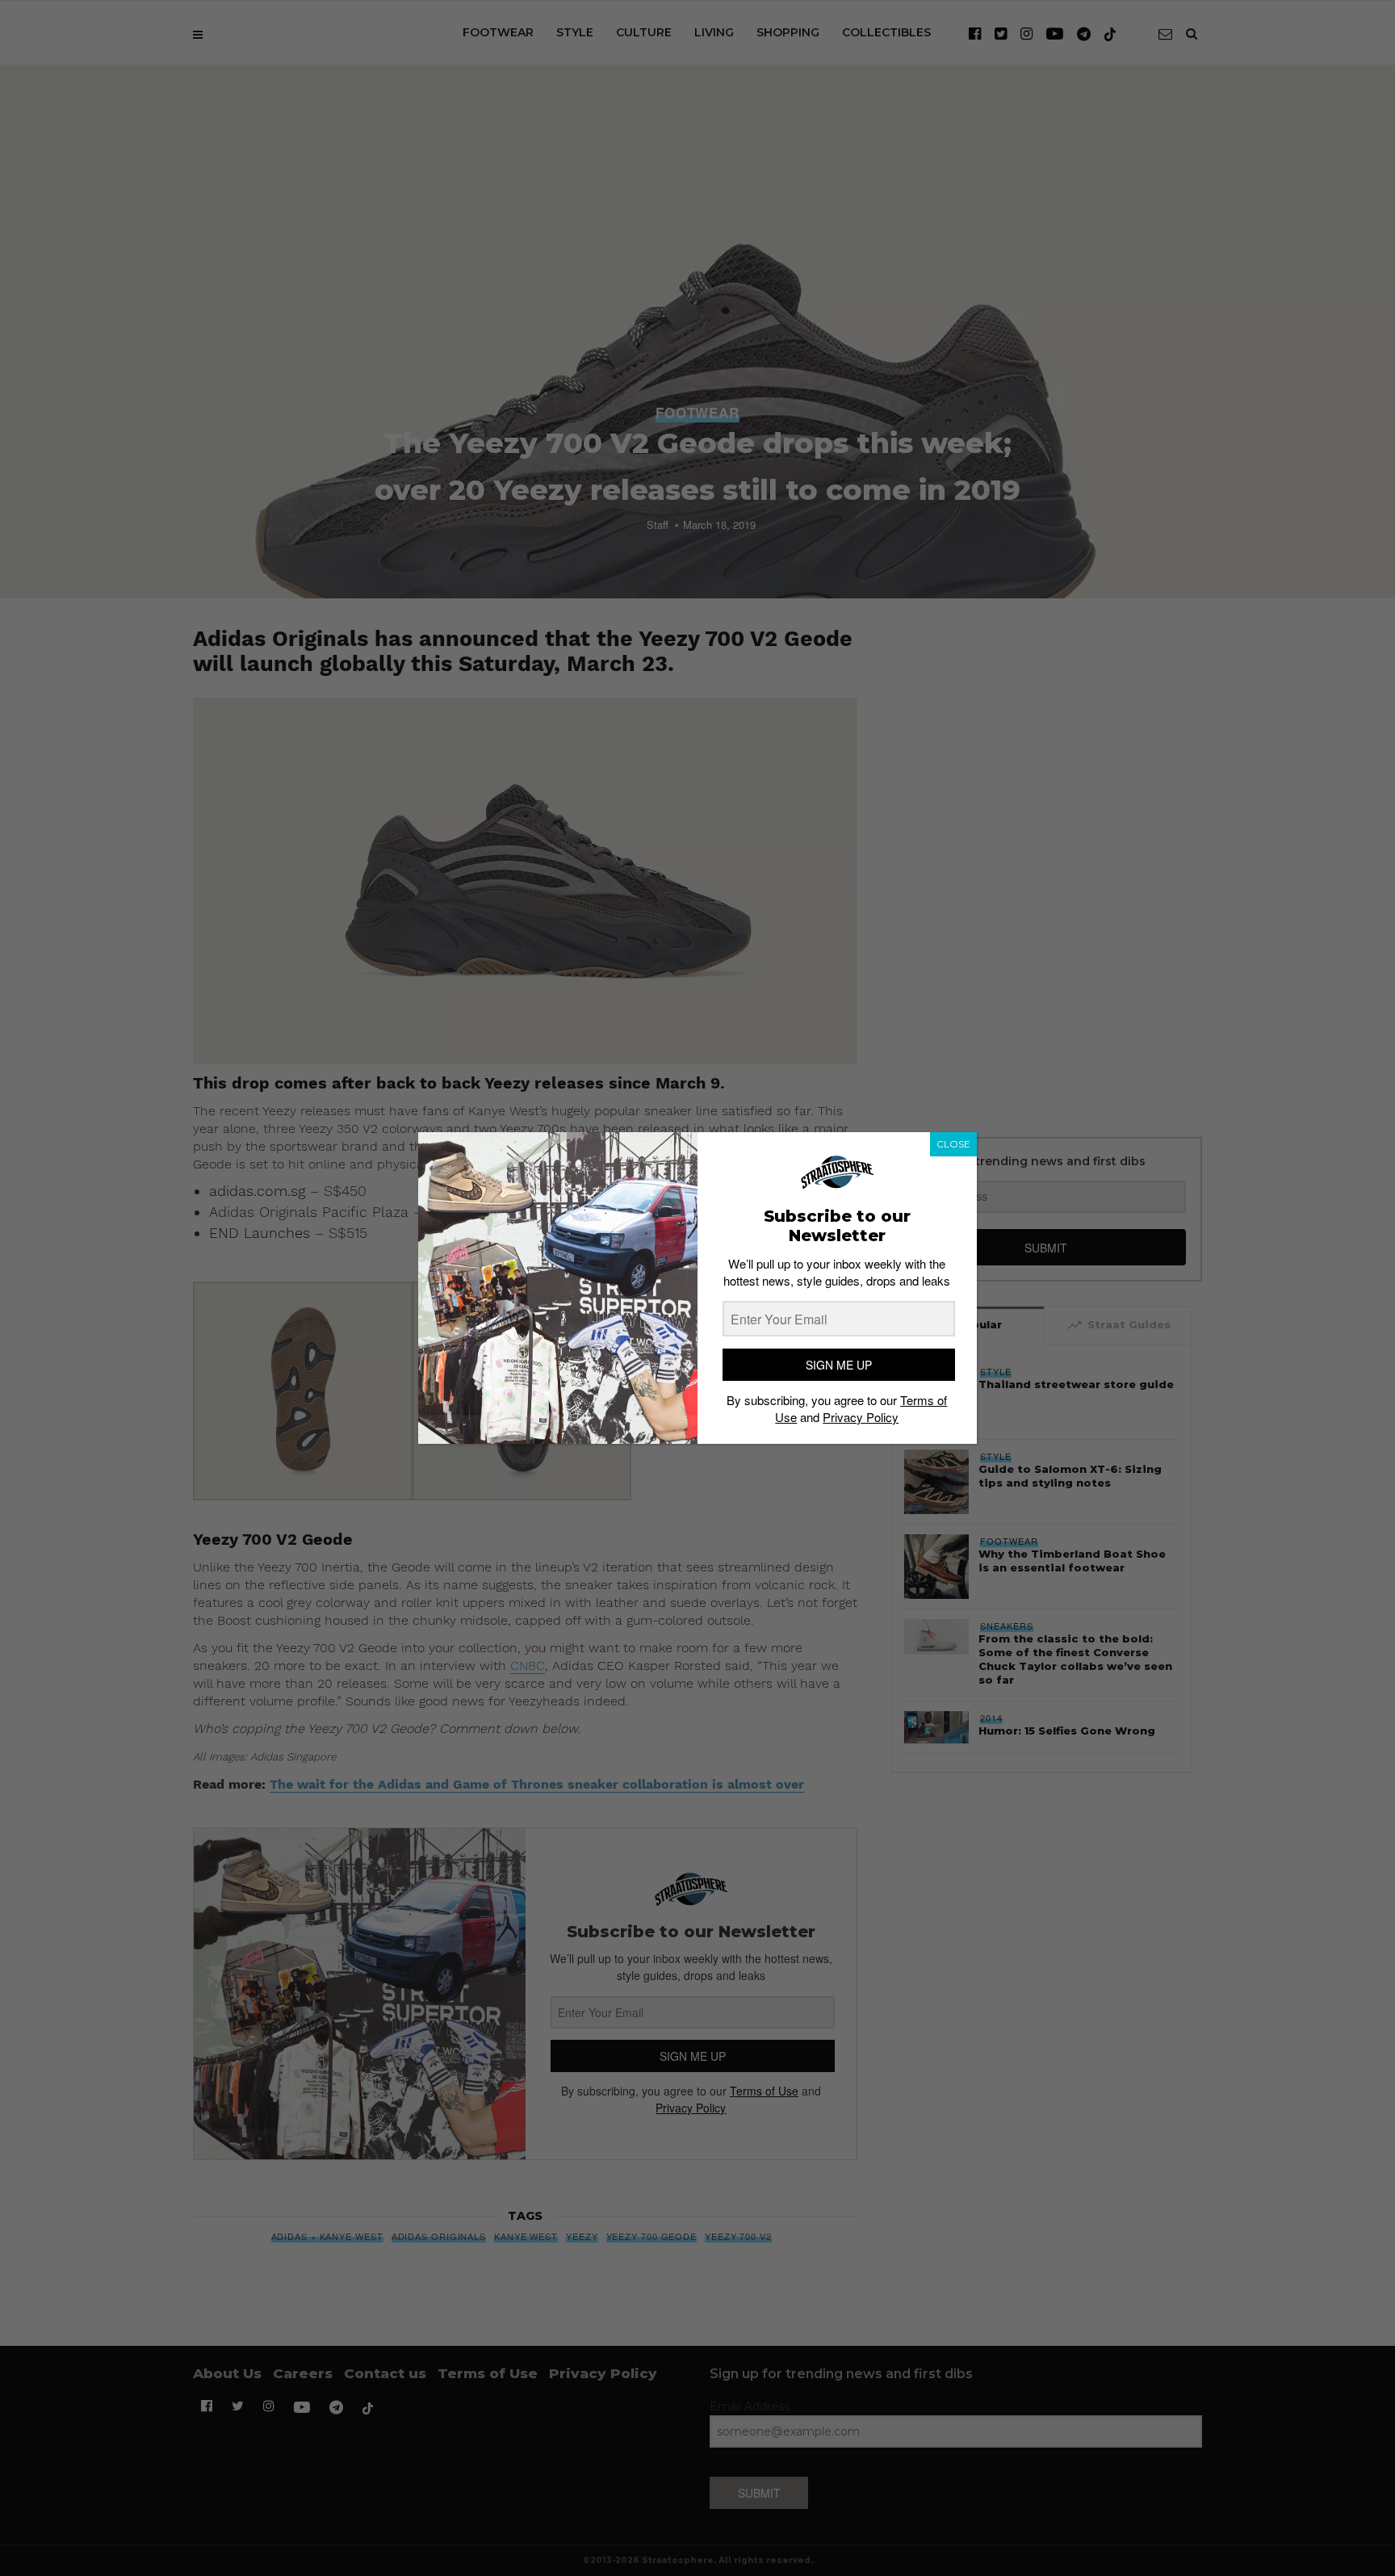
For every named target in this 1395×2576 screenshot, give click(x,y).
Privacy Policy (861, 1417)
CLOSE (953, 1144)
